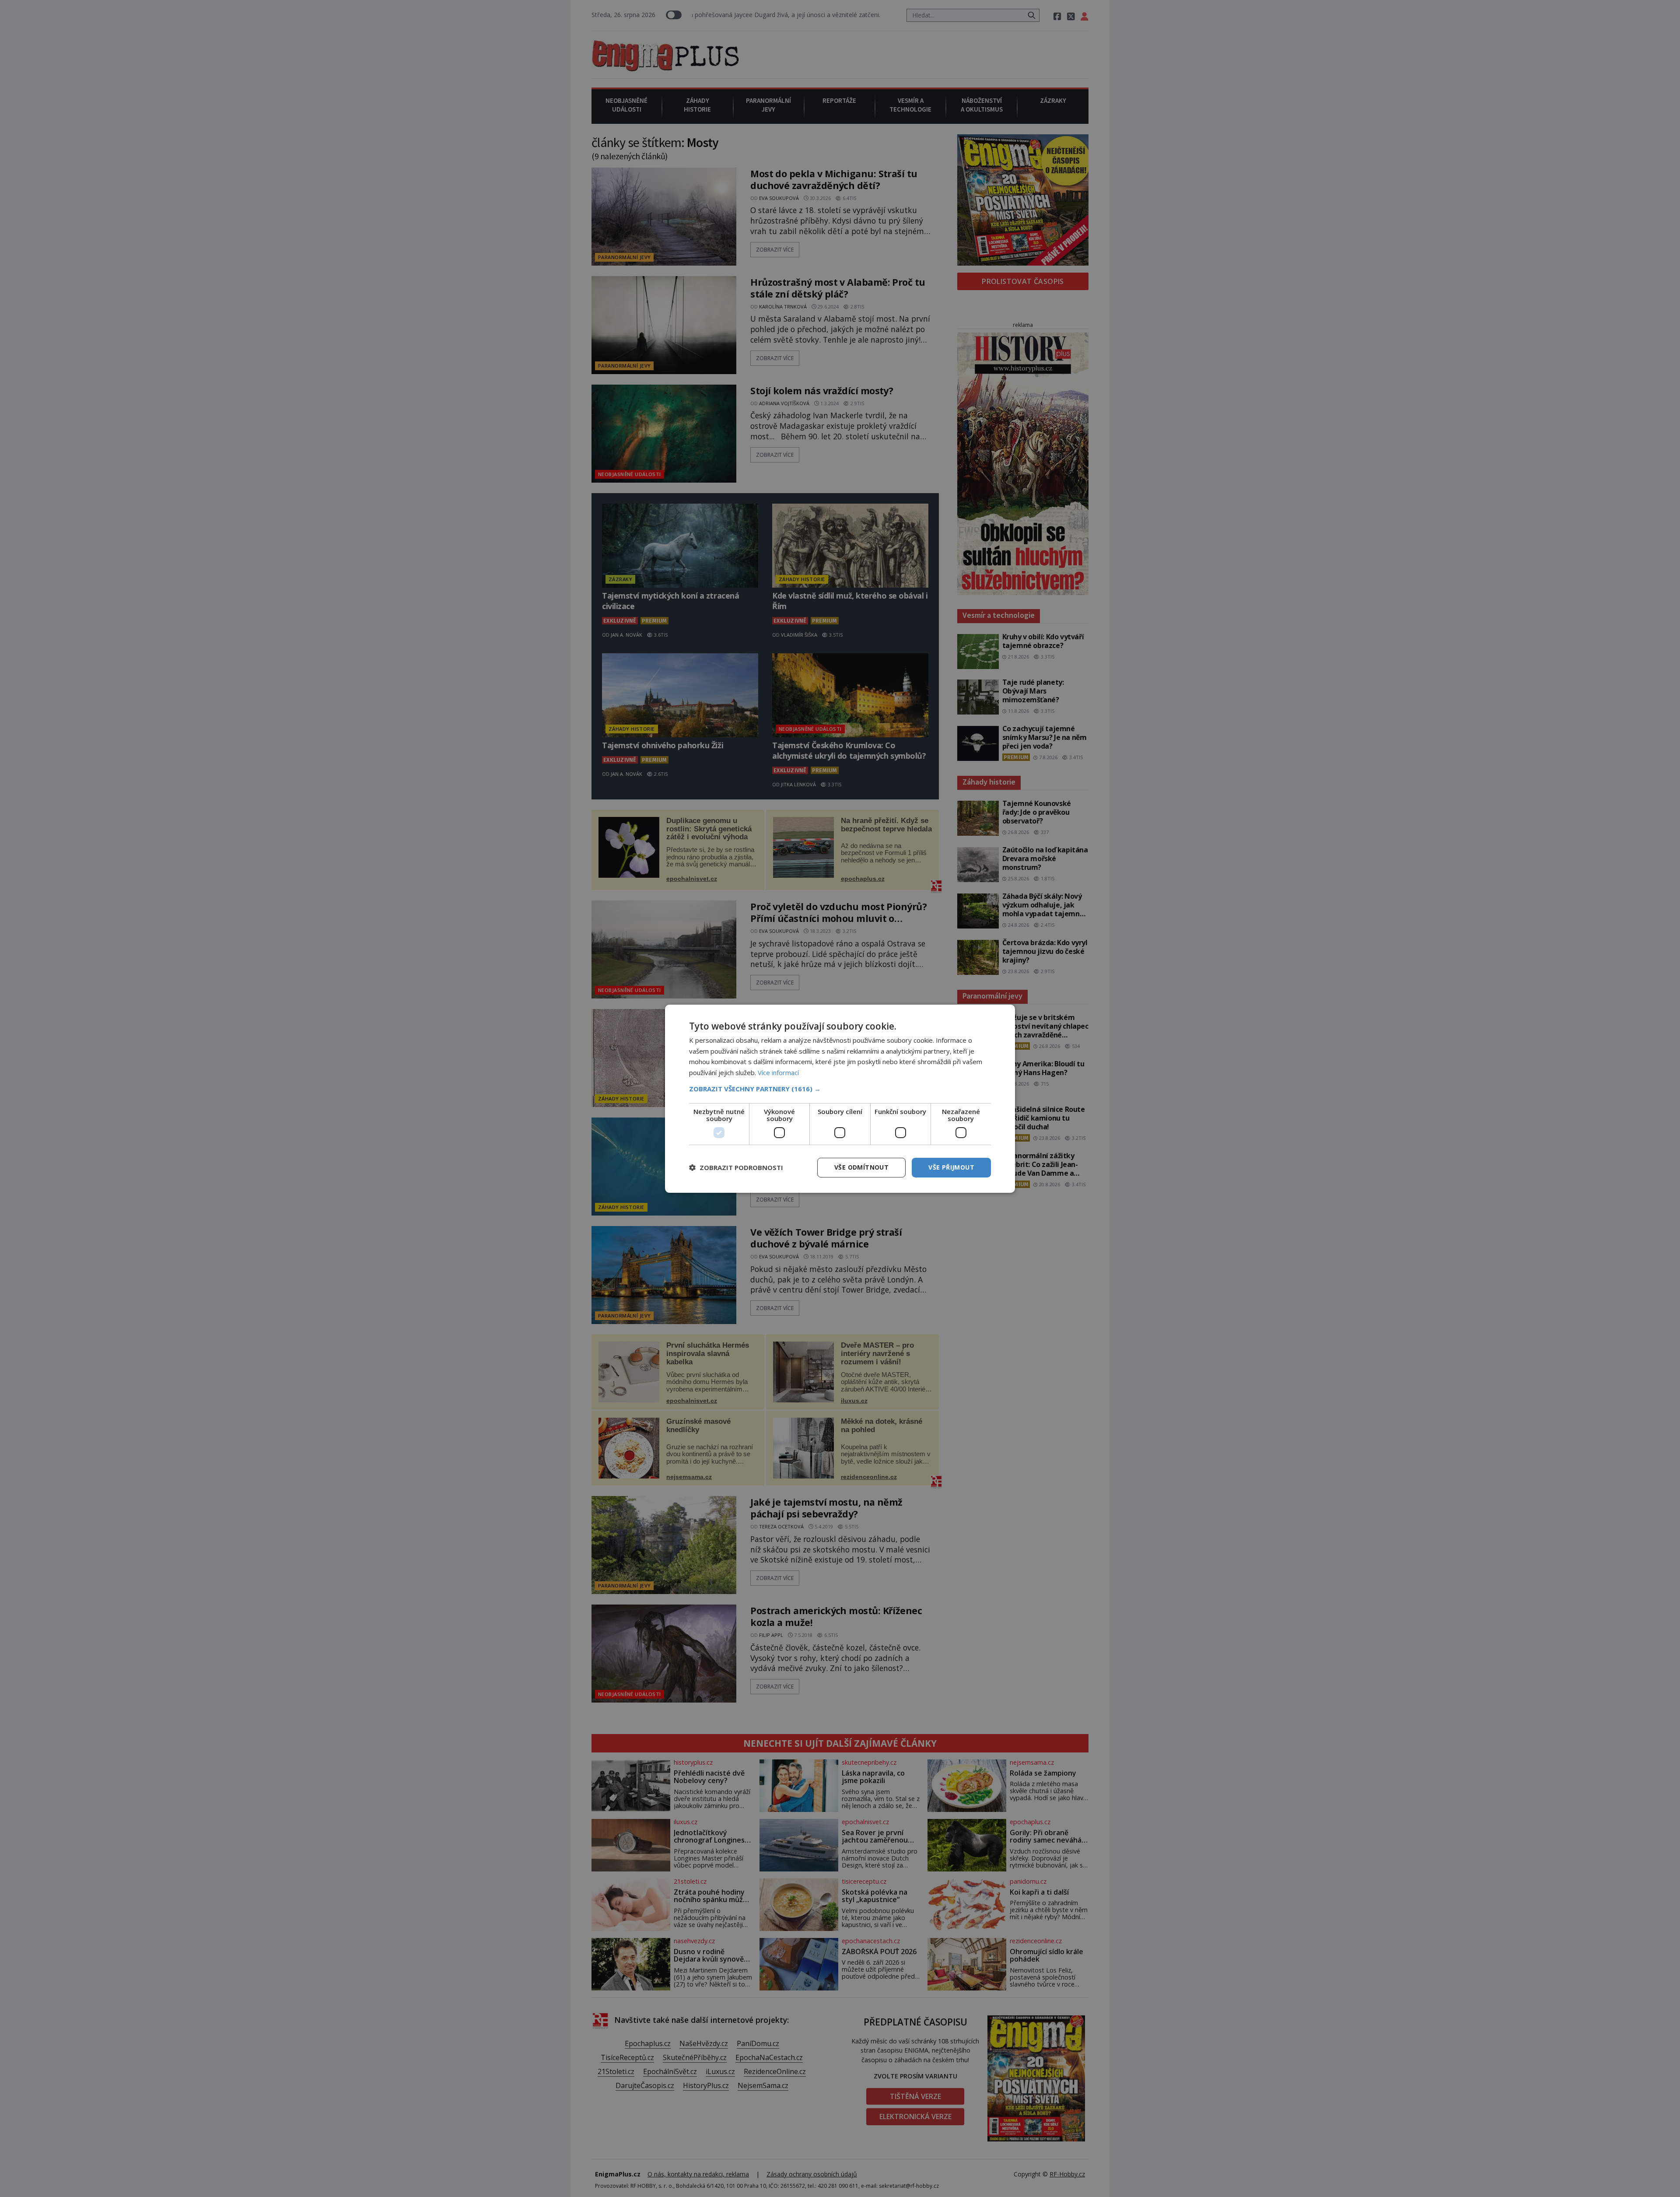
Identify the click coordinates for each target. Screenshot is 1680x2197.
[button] (840, 1089)
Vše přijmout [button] (951, 1167)
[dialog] (840, 1098)
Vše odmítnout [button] (861, 1167)
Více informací (778, 1072)
